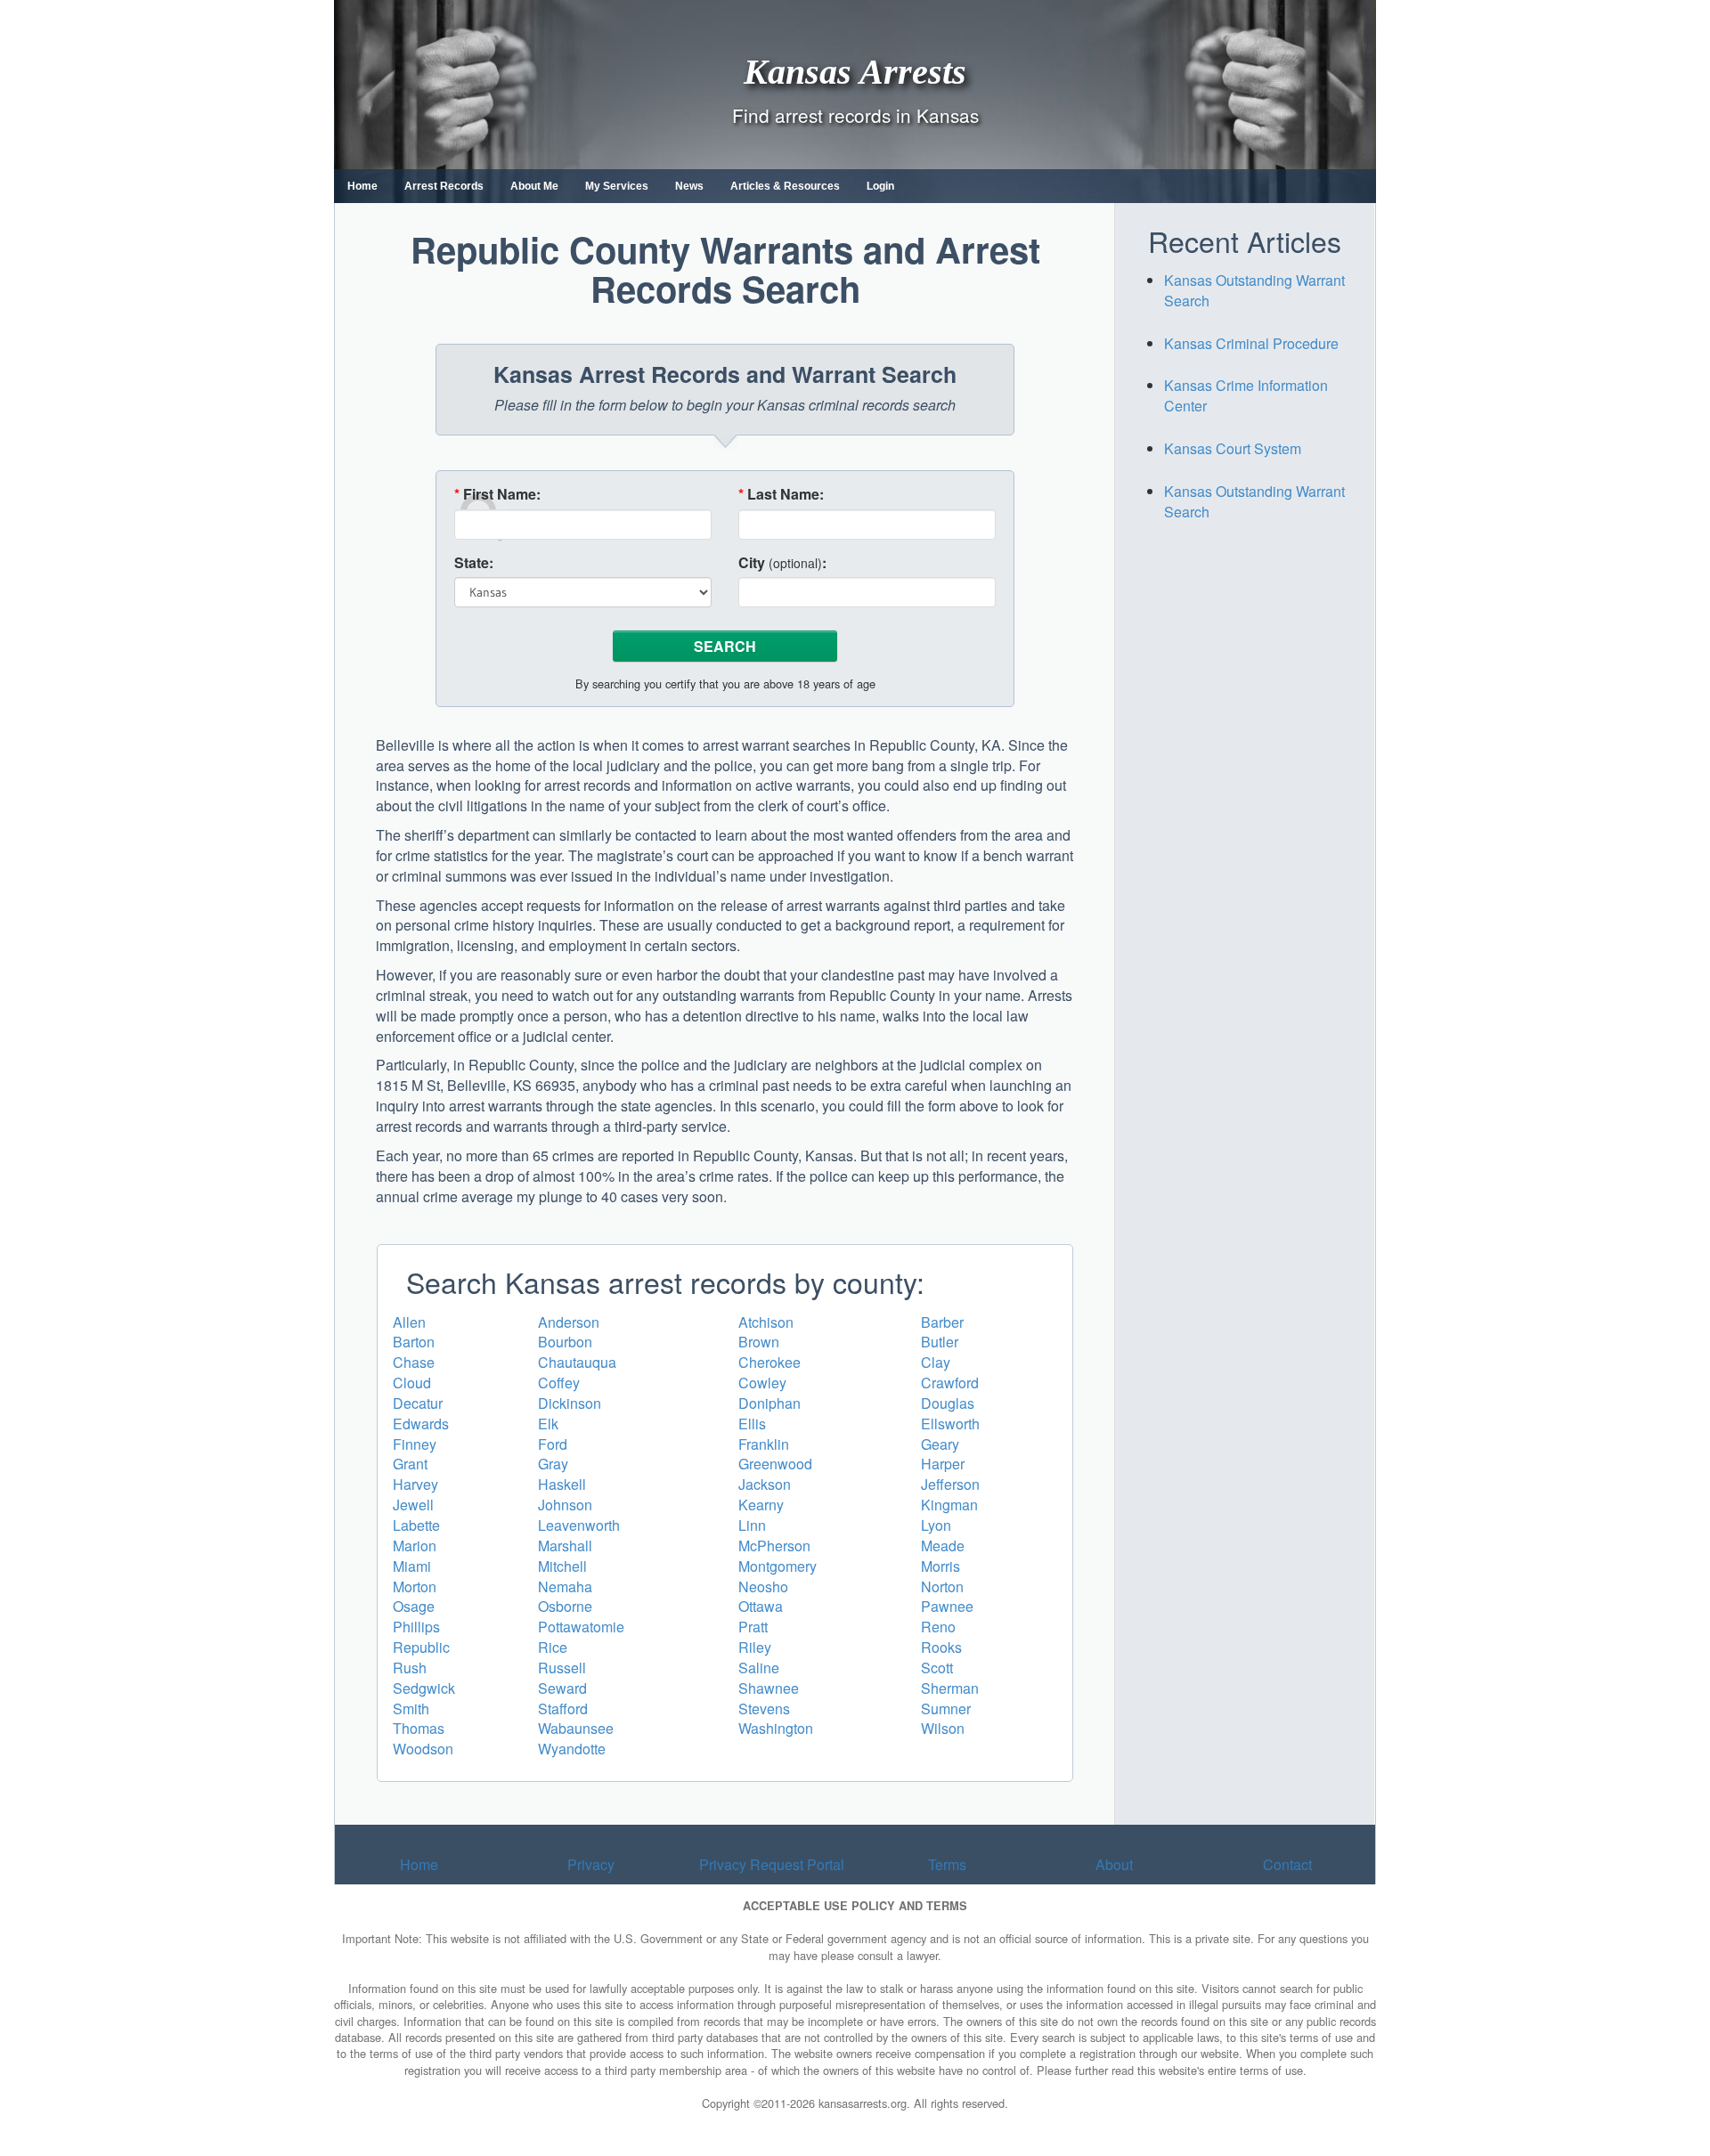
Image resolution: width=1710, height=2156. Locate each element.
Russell (562, 1668)
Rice (553, 1647)
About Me (534, 186)
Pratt (753, 1627)
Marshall (565, 1546)
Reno (938, 1627)
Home (362, 186)
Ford (553, 1444)
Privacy (591, 1864)
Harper (943, 1464)
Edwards (421, 1424)
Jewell (413, 1505)
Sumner (946, 1709)
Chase (414, 1362)
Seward (562, 1688)
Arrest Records (444, 186)
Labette (416, 1525)
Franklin (764, 1444)
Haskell (562, 1484)
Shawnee (769, 1688)
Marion (415, 1546)
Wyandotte (572, 1749)
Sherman (950, 1688)
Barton (414, 1342)
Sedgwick (424, 1688)
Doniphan (769, 1403)
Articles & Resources (785, 186)
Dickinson (570, 1403)
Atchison (766, 1322)
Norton (942, 1586)
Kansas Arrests (855, 71)
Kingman (949, 1505)
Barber (942, 1322)
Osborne (565, 1606)
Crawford (950, 1383)
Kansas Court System (1233, 448)
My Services (617, 186)
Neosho (763, 1586)
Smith (411, 1709)
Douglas (948, 1403)
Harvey (415, 1484)
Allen (409, 1322)
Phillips (416, 1627)
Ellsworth (950, 1424)
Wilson (943, 1728)
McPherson (774, 1546)
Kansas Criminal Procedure (1251, 343)
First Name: (497, 494)
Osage (414, 1606)
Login (880, 186)
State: (474, 563)
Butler (940, 1342)
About (1114, 1864)
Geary (940, 1444)
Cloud (412, 1383)
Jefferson (950, 1484)
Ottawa (761, 1606)
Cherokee (769, 1362)
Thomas (419, 1728)
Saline (759, 1668)
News (689, 186)
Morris (940, 1566)
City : (782, 563)
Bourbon (565, 1342)
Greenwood (775, 1464)
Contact (1287, 1864)
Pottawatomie (581, 1627)
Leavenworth (579, 1525)
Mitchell (562, 1566)
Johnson (565, 1505)
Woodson (423, 1749)
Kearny (761, 1505)
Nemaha (565, 1586)
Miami (412, 1566)
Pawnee (947, 1606)
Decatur (418, 1403)
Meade (943, 1546)
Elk (548, 1424)
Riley (755, 1647)
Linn (752, 1525)
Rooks (941, 1647)
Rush (410, 1668)
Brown (759, 1342)
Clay (936, 1362)
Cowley (762, 1383)
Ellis (752, 1424)
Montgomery (778, 1566)
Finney (415, 1444)
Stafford (563, 1709)
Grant (410, 1464)
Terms (947, 1864)
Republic (421, 1647)
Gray (553, 1464)
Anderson (569, 1322)
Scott (937, 1668)
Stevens (764, 1709)
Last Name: (781, 494)
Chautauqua (577, 1362)
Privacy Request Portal (772, 1864)
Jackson (765, 1484)
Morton (415, 1586)
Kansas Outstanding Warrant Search (1254, 290)
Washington (776, 1728)
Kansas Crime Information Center (1246, 395)
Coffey (559, 1383)
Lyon (936, 1525)
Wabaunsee (576, 1728)
